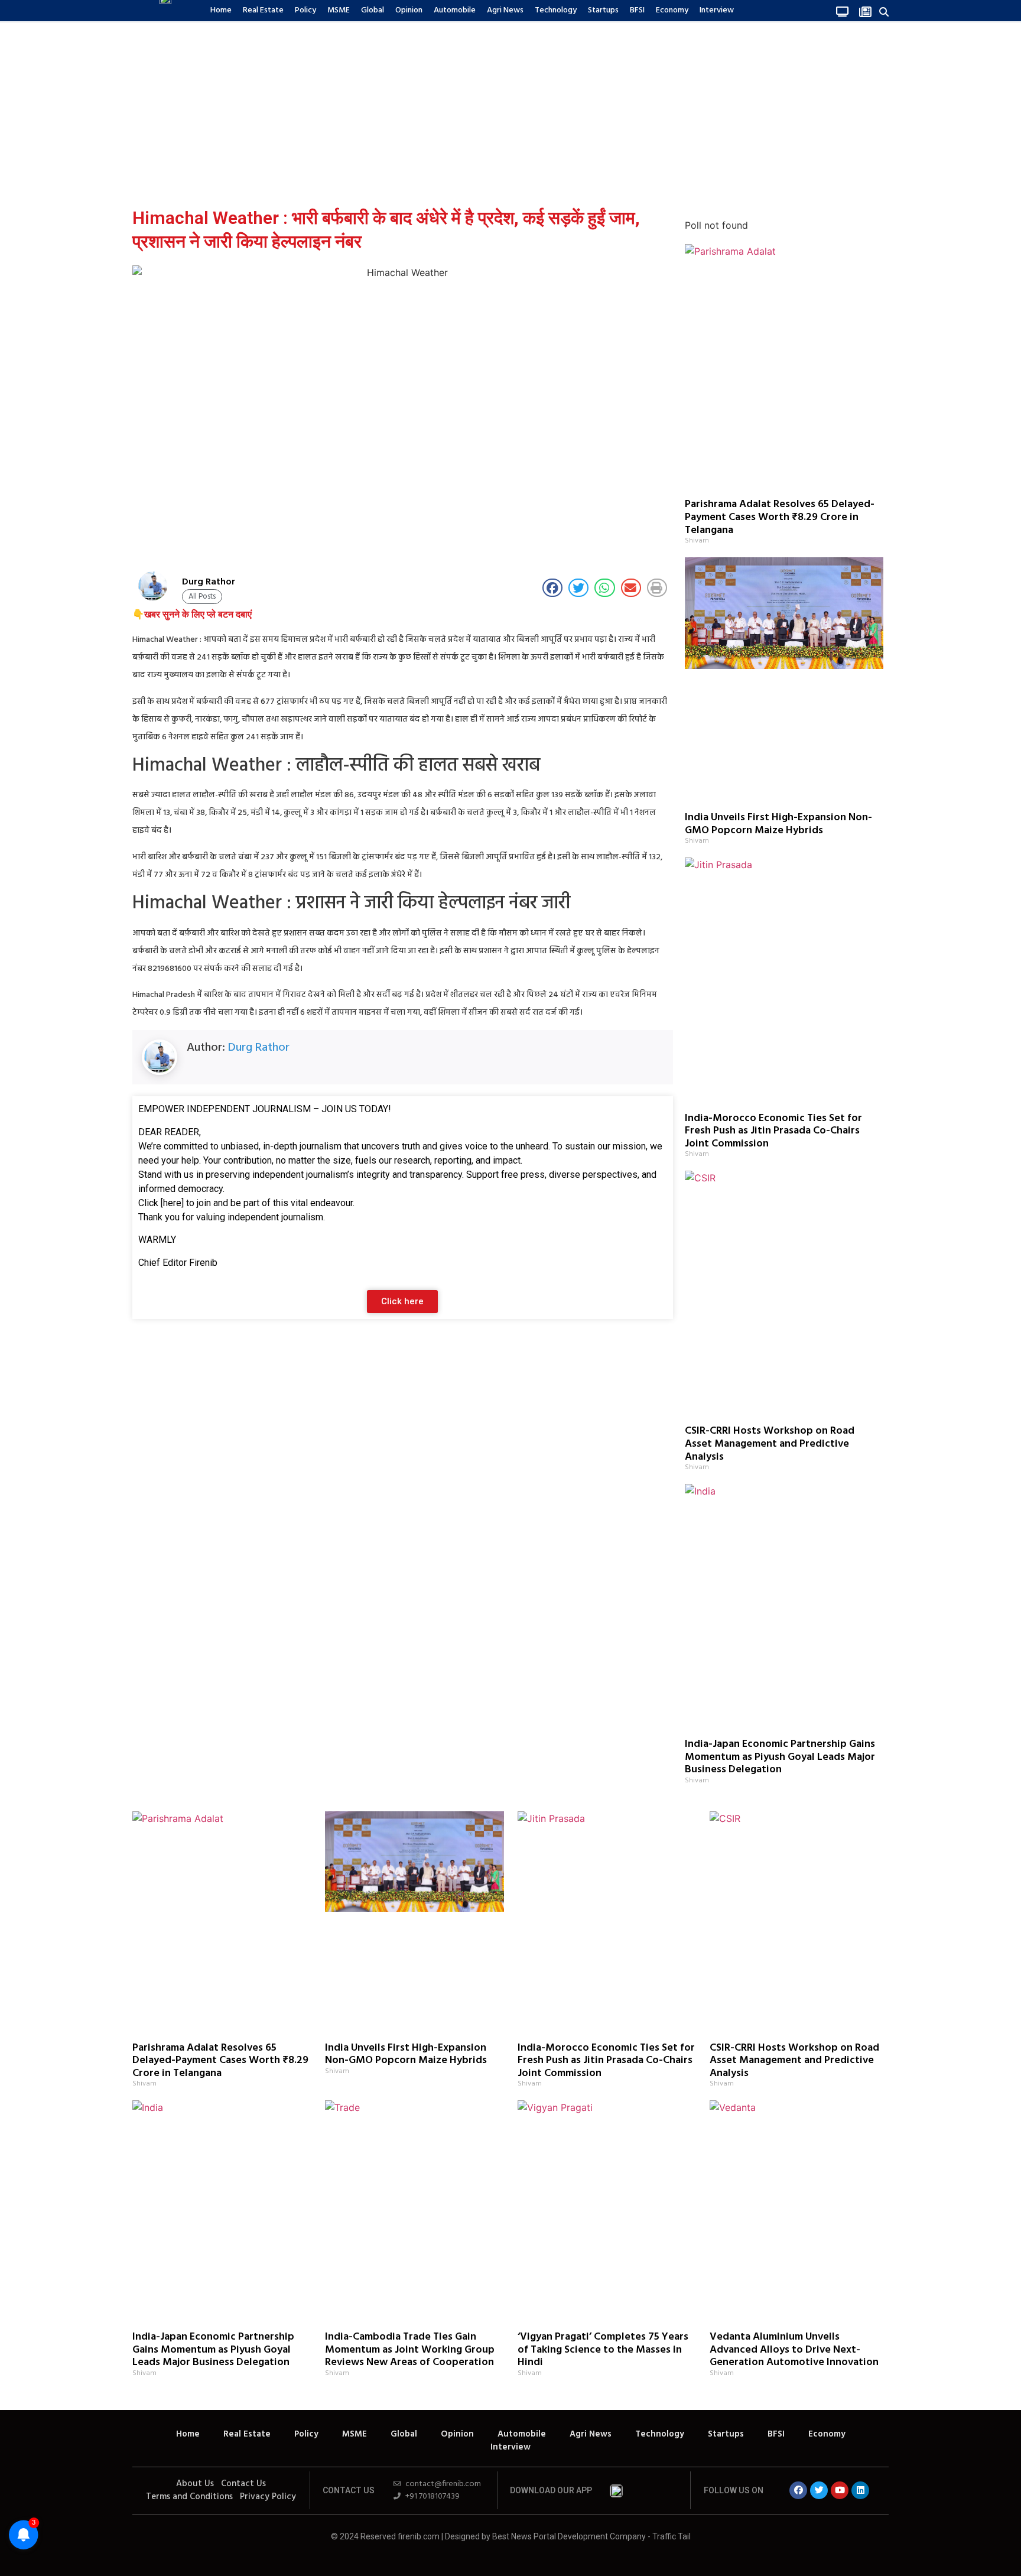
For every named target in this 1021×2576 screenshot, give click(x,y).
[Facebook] (798, 2490)
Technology (556, 10)
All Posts (202, 597)
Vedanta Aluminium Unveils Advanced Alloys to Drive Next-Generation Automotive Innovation (794, 2350)
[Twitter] (819, 2490)
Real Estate (263, 10)
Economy (672, 10)
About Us (195, 2484)
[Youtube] (840, 2490)
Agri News (505, 10)
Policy (305, 10)
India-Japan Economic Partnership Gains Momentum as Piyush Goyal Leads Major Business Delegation (780, 1757)
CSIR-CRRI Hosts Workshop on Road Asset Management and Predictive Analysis (770, 1444)
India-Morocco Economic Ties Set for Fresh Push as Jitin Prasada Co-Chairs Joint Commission (773, 1131)
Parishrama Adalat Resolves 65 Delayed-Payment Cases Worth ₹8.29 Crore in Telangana (780, 517)
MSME (339, 10)
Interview (717, 10)
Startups (603, 10)
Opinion (409, 10)
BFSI (637, 10)
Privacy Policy (268, 2497)
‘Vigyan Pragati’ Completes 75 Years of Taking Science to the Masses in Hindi (603, 2350)
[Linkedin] (860, 2490)
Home (221, 10)
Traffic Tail (672, 2536)
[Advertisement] (510, 112)
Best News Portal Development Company (569, 2536)
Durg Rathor (259, 1048)
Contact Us (243, 2484)
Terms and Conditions (189, 2497)
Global (373, 10)
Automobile (455, 10)
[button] (884, 12)
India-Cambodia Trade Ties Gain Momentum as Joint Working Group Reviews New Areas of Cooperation (410, 2350)
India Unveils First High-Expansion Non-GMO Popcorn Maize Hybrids (778, 824)
